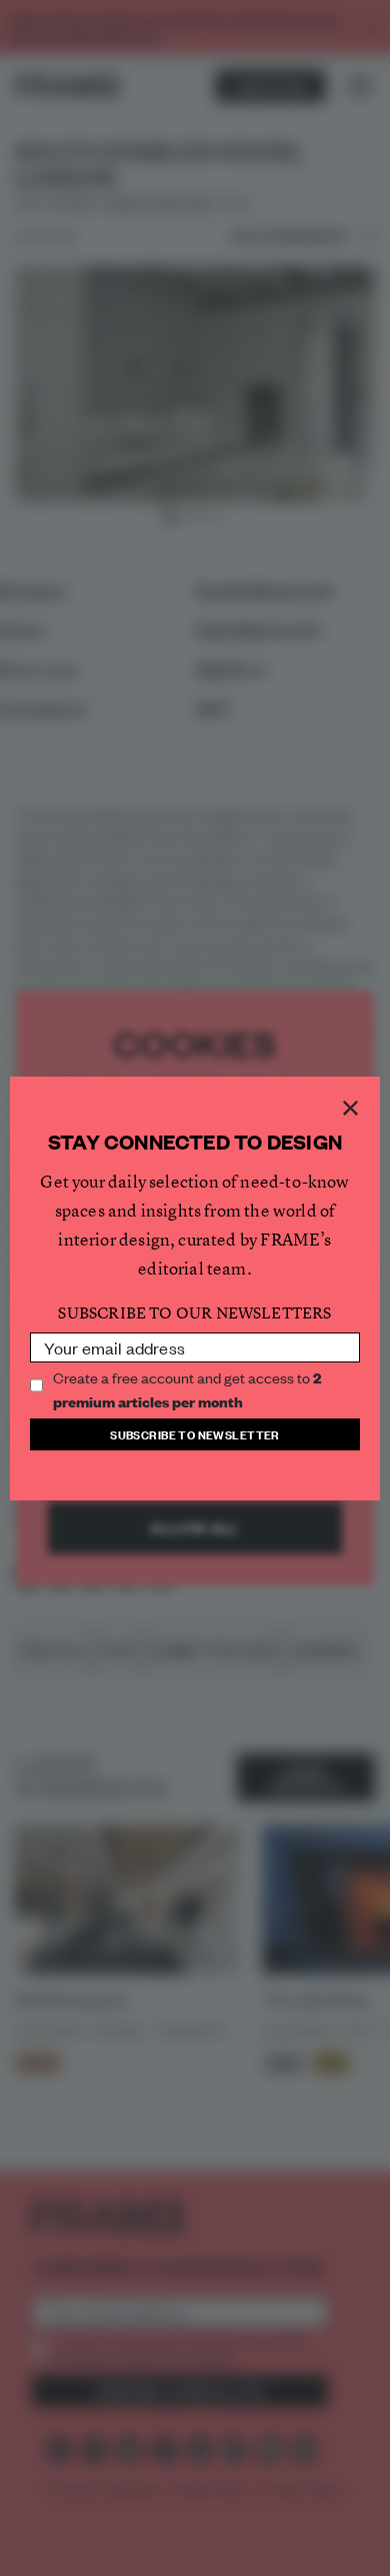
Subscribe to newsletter (195, 1434)
